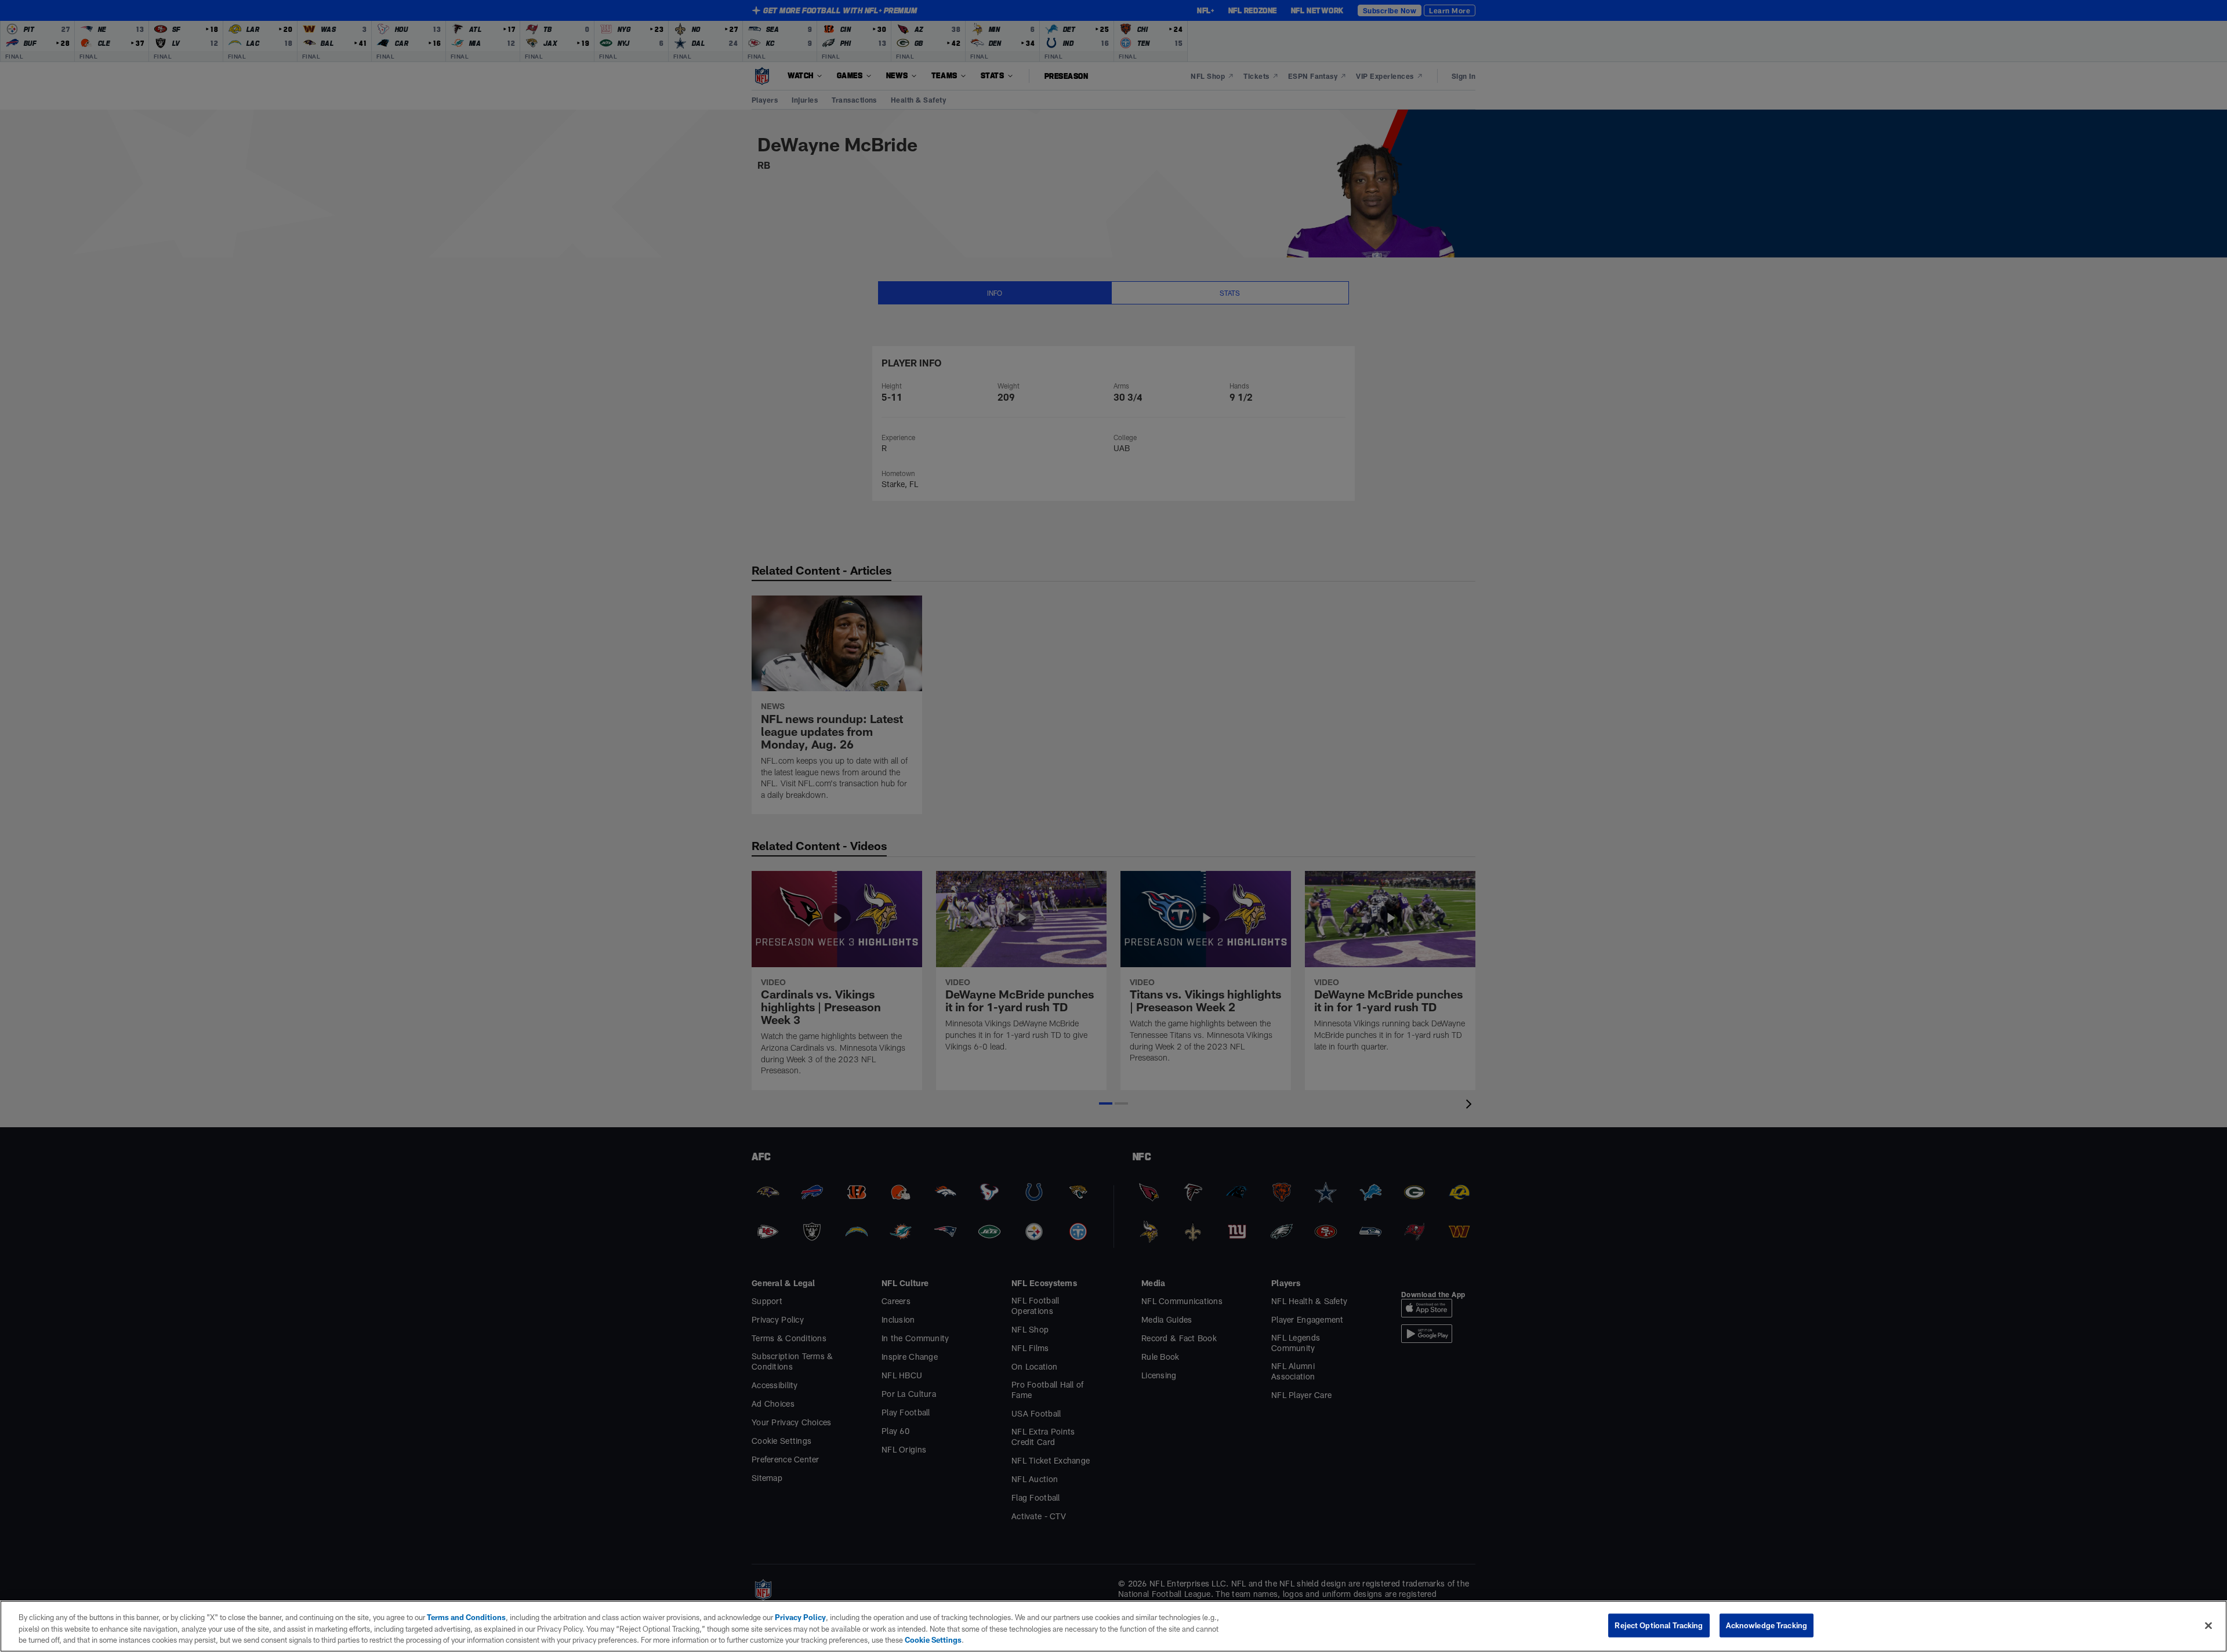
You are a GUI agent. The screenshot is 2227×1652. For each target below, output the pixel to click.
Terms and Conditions (466, 1617)
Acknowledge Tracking (1767, 1625)
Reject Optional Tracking (1659, 1625)
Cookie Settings (933, 1640)
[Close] (2208, 1625)
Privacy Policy (800, 1617)
